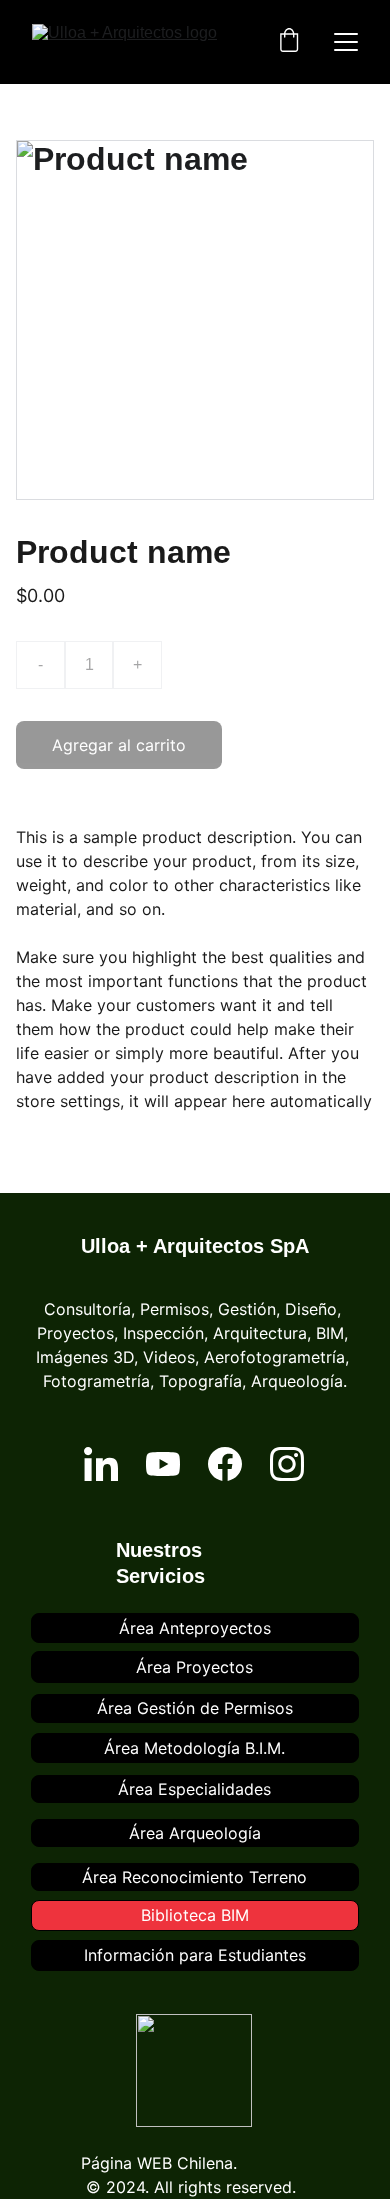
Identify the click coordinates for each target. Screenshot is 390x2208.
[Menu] (346, 42)
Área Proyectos (194, 1667)
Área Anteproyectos (195, 1628)
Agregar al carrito (119, 745)
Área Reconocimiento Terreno (194, 1877)
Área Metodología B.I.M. (194, 1748)
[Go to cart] (289, 42)
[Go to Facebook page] (225, 1464)
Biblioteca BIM (195, 1915)
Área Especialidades (194, 1789)
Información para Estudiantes (195, 1955)
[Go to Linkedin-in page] (101, 1464)
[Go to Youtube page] (163, 1464)
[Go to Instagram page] (287, 1464)
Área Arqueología (195, 1833)
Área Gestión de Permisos (195, 1708)
